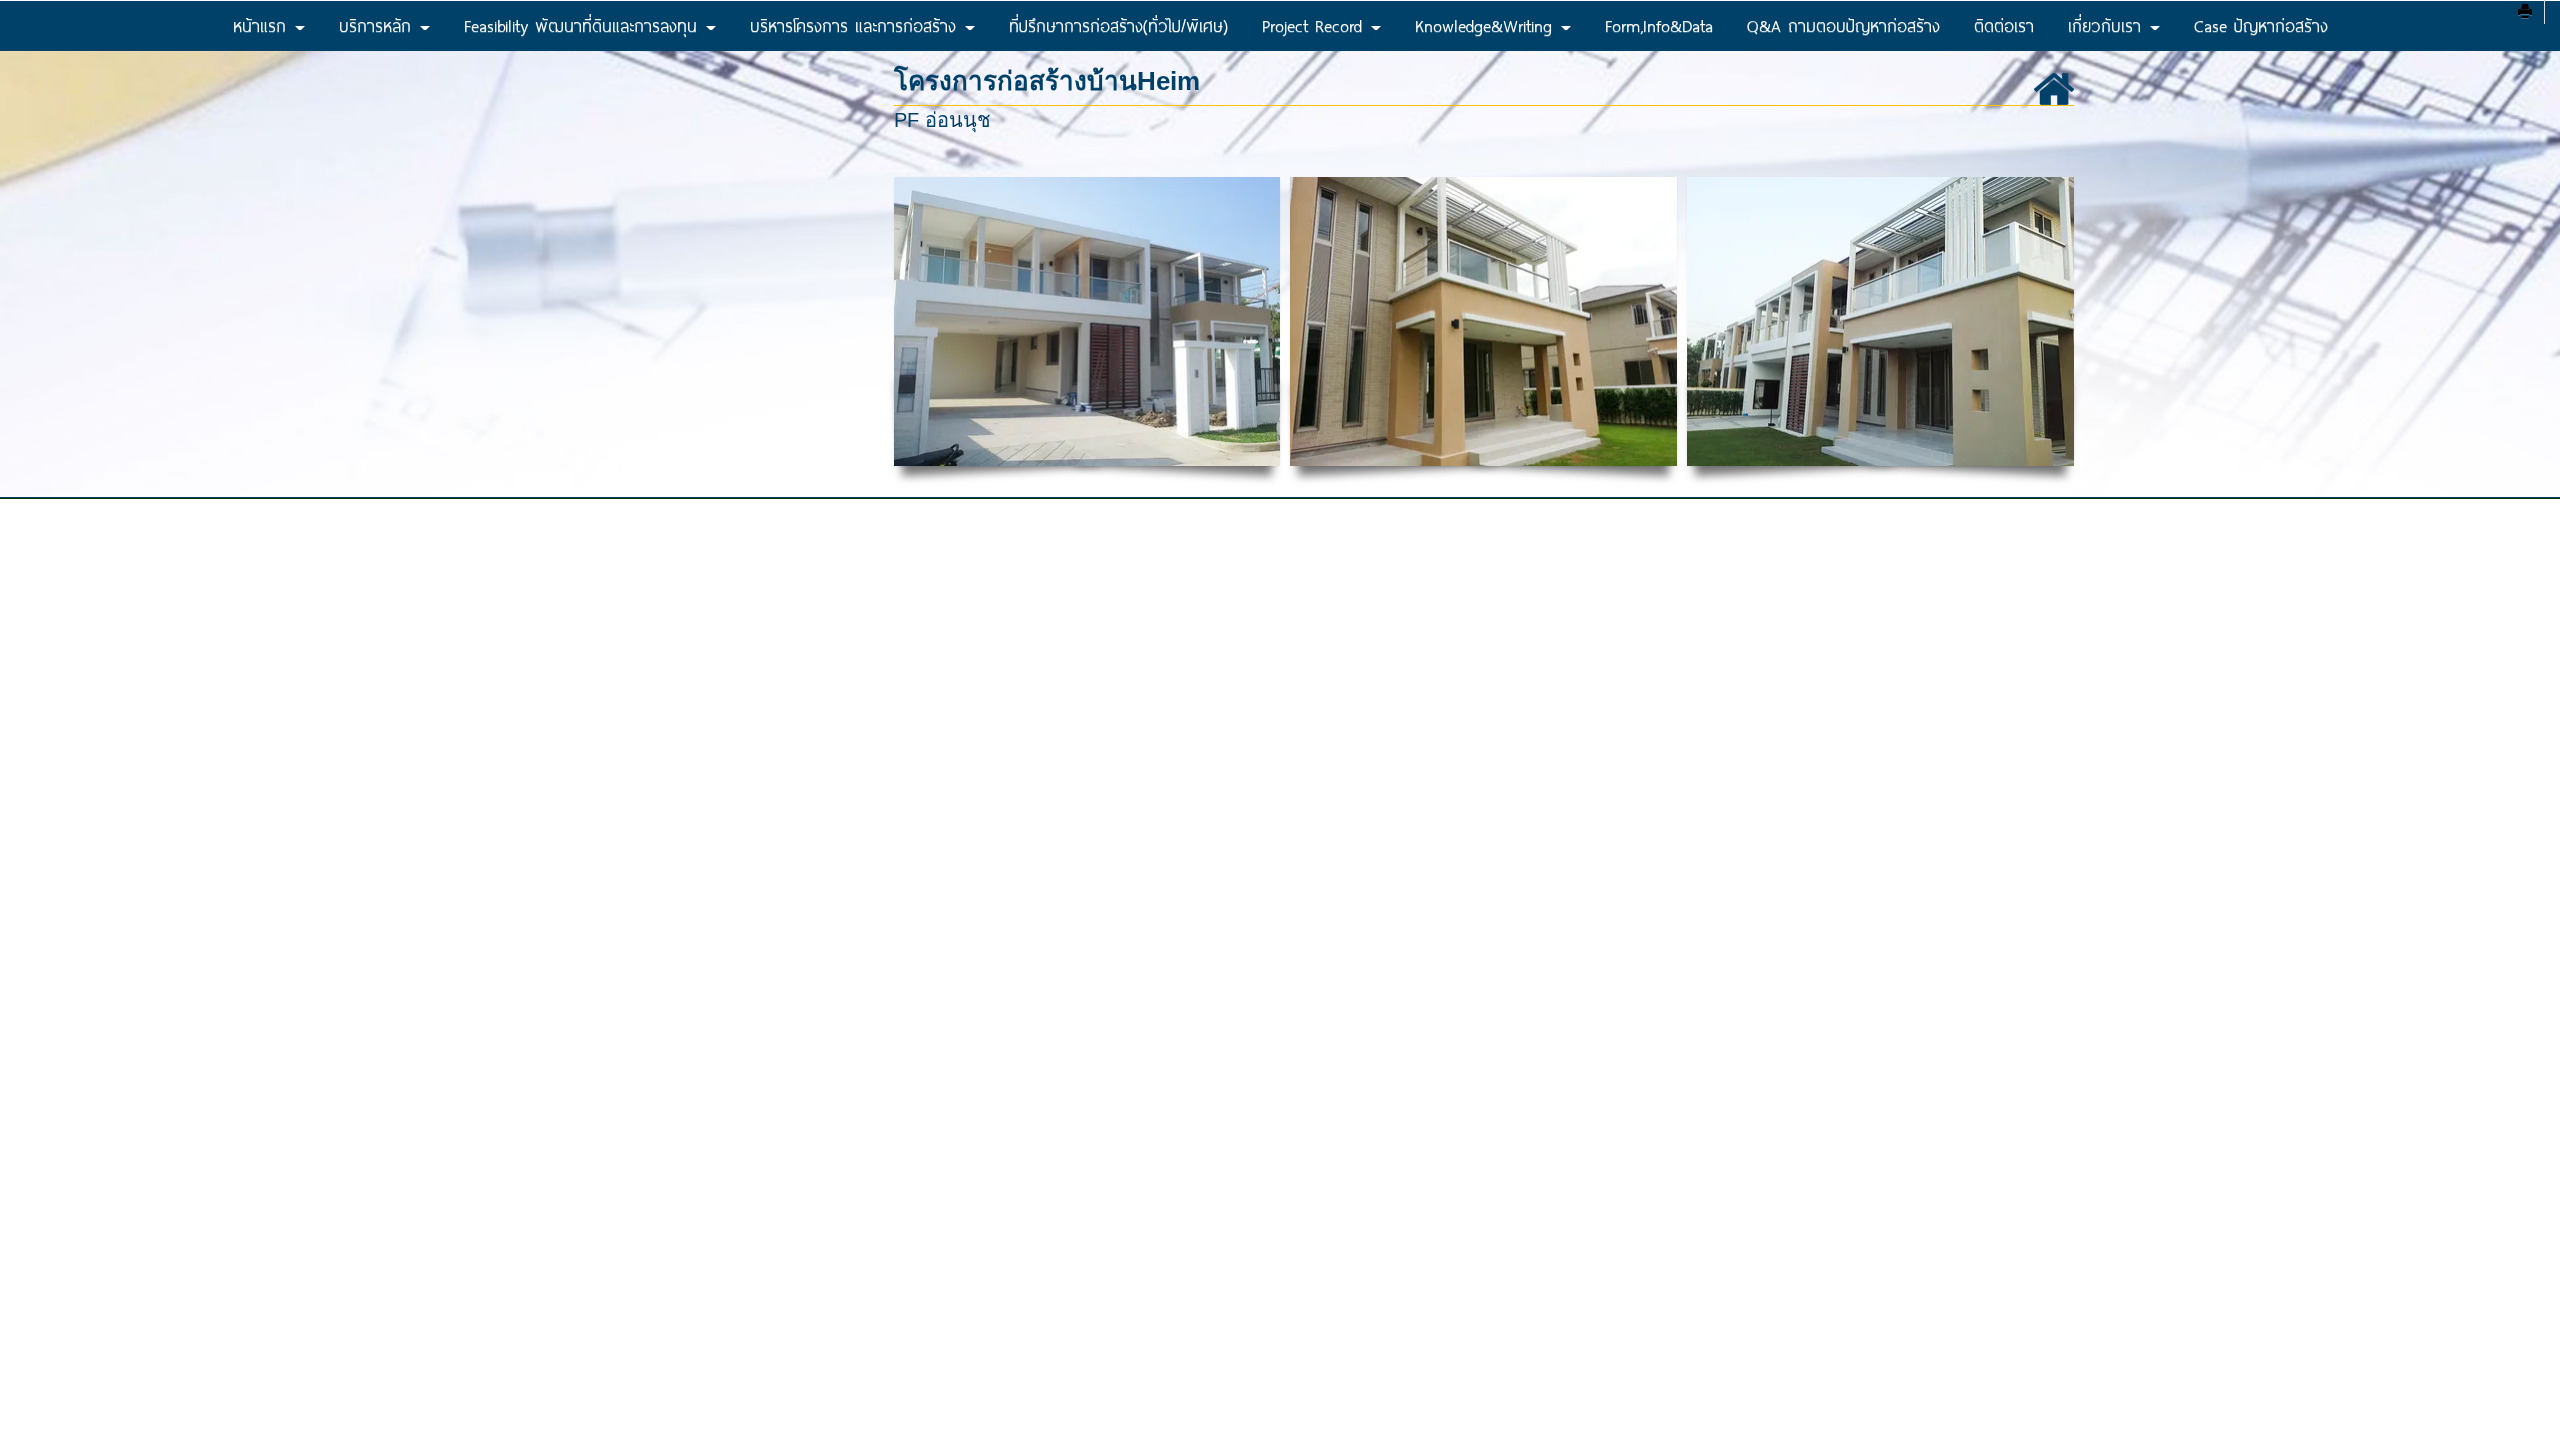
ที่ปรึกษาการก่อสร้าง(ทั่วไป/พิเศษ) (1118, 25)
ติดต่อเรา (2004, 25)
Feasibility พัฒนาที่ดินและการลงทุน (584, 25)
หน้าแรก (263, 25)
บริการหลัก (378, 25)
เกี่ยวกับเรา (2108, 25)
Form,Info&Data (1659, 25)
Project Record (1315, 25)
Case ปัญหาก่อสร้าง (2261, 25)
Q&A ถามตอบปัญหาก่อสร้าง (1843, 25)
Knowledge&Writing (1487, 25)
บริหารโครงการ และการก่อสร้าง (856, 25)
